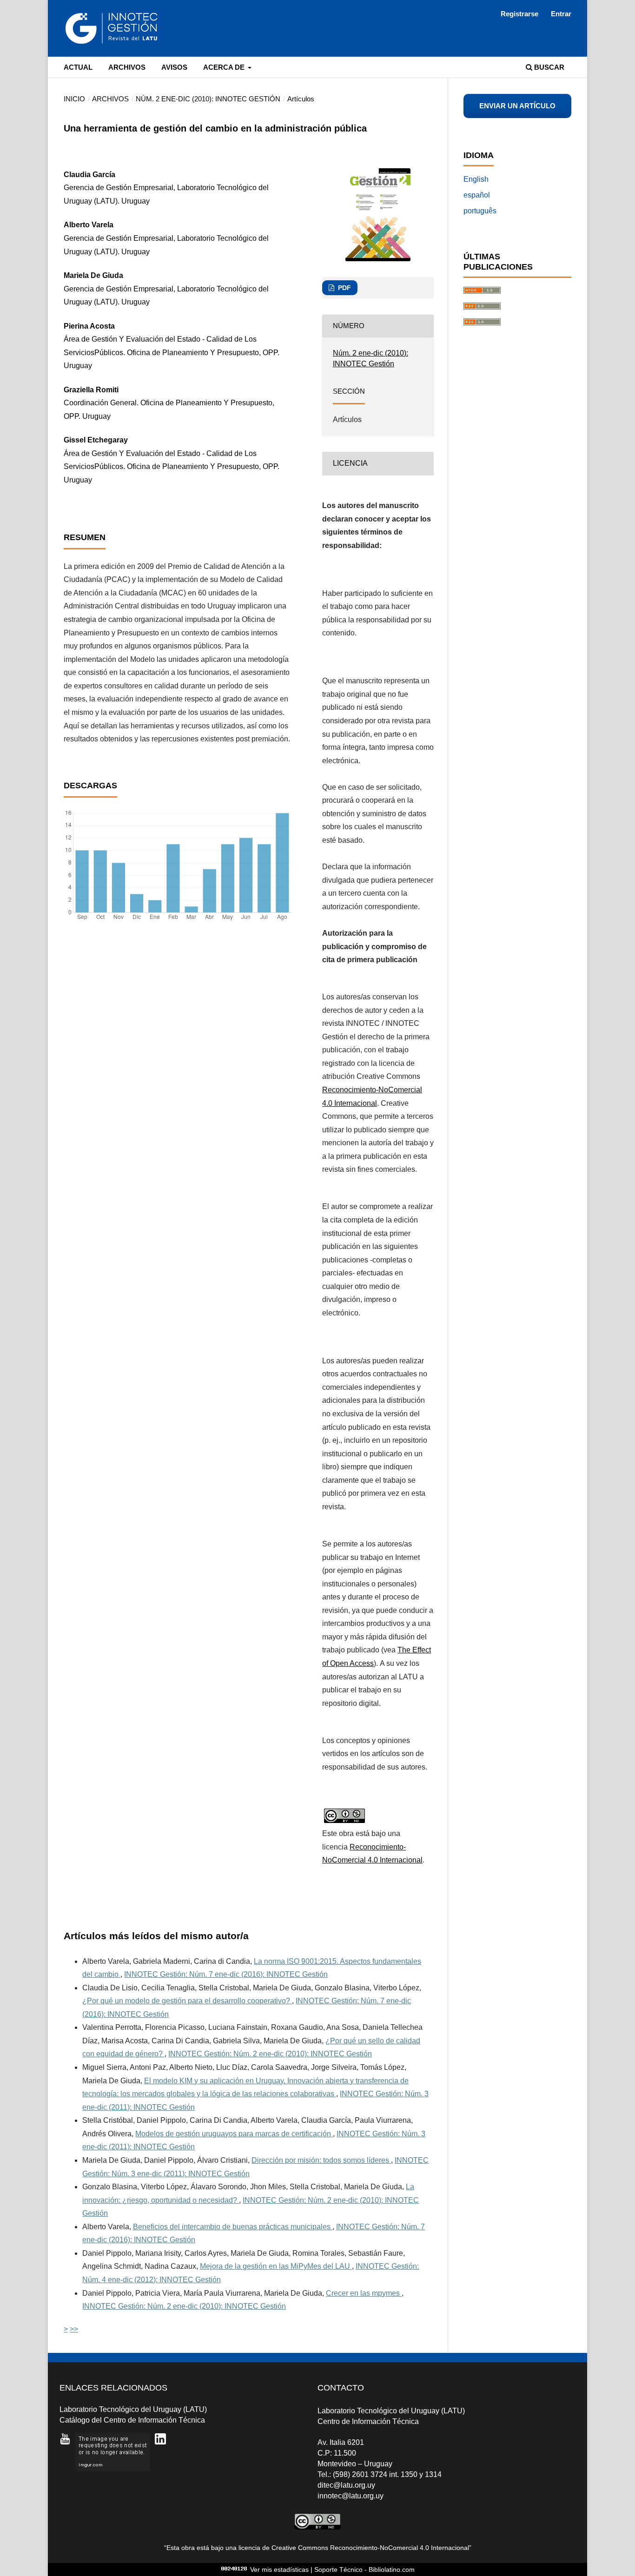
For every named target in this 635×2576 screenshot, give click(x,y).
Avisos (174, 67)
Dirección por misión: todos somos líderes (321, 2160)
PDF (344, 288)
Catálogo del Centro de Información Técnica (132, 2420)
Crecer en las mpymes (364, 2293)
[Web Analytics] (234, 2569)
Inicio (74, 99)
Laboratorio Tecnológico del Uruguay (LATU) (133, 2409)
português (480, 211)
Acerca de (225, 67)
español (477, 195)
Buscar (548, 67)
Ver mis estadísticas (279, 2569)
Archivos (127, 67)
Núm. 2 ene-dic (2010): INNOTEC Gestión (208, 99)
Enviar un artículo (517, 106)
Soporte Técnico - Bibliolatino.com (364, 2569)
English (476, 179)
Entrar (561, 14)
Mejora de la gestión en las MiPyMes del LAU (276, 2266)
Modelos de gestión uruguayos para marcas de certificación (234, 2134)
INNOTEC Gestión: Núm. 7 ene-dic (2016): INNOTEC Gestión (226, 1974)
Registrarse (519, 14)
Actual (78, 67)
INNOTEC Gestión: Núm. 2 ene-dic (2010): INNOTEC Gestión (270, 2054)
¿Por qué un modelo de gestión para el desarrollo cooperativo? (187, 2001)
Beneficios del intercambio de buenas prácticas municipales (233, 2227)
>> (74, 2329)
